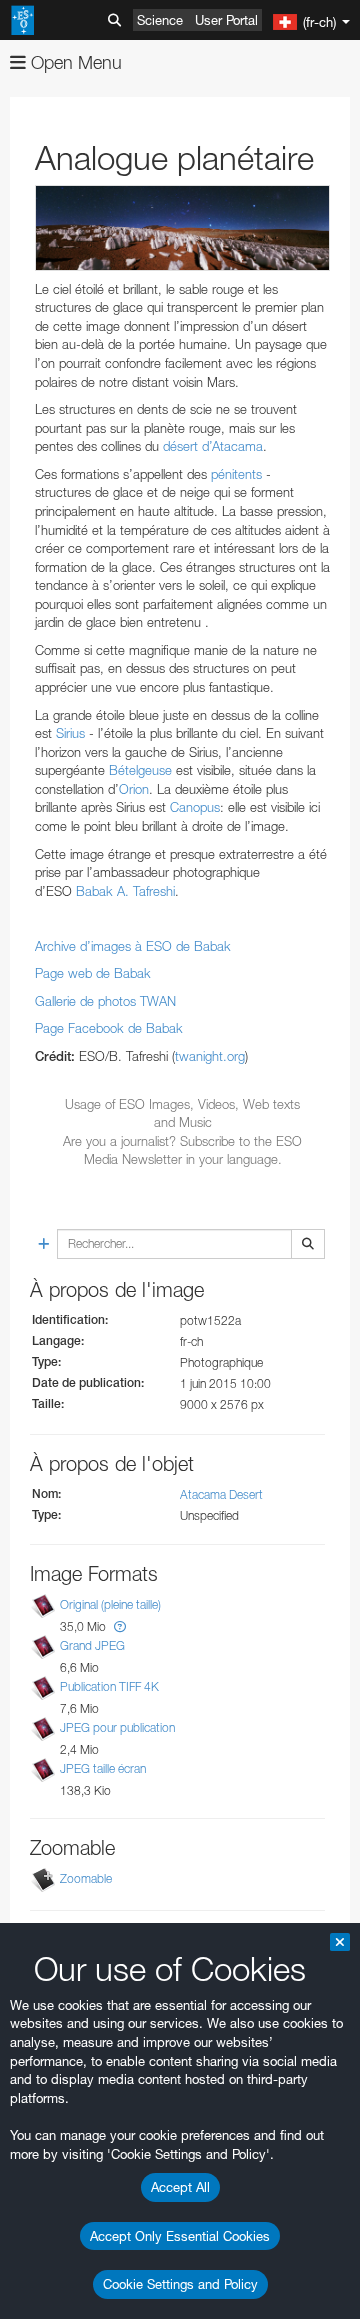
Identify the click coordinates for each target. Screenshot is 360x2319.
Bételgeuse (140, 770)
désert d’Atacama (213, 446)
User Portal (226, 20)
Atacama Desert (221, 1494)
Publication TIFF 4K (109, 1686)
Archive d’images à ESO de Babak (133, 946)
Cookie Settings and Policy (180, 2284)
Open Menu (74, 62)
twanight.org (210, 1056)
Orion (134, 789)
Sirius (70, 733)
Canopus (195, 807)
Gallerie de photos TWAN (105, 1001)
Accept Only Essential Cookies (180, 2236)
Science (160, 20)
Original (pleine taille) (110, 1604)
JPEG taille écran (103, 1768)
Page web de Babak (93, 973)
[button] (120, 1626)
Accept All (180, 2187)
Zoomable (86, 1878)
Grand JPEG (92, 1645)
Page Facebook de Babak (109, 1028)
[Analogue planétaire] (182, 228)
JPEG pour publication (117, 1727)
